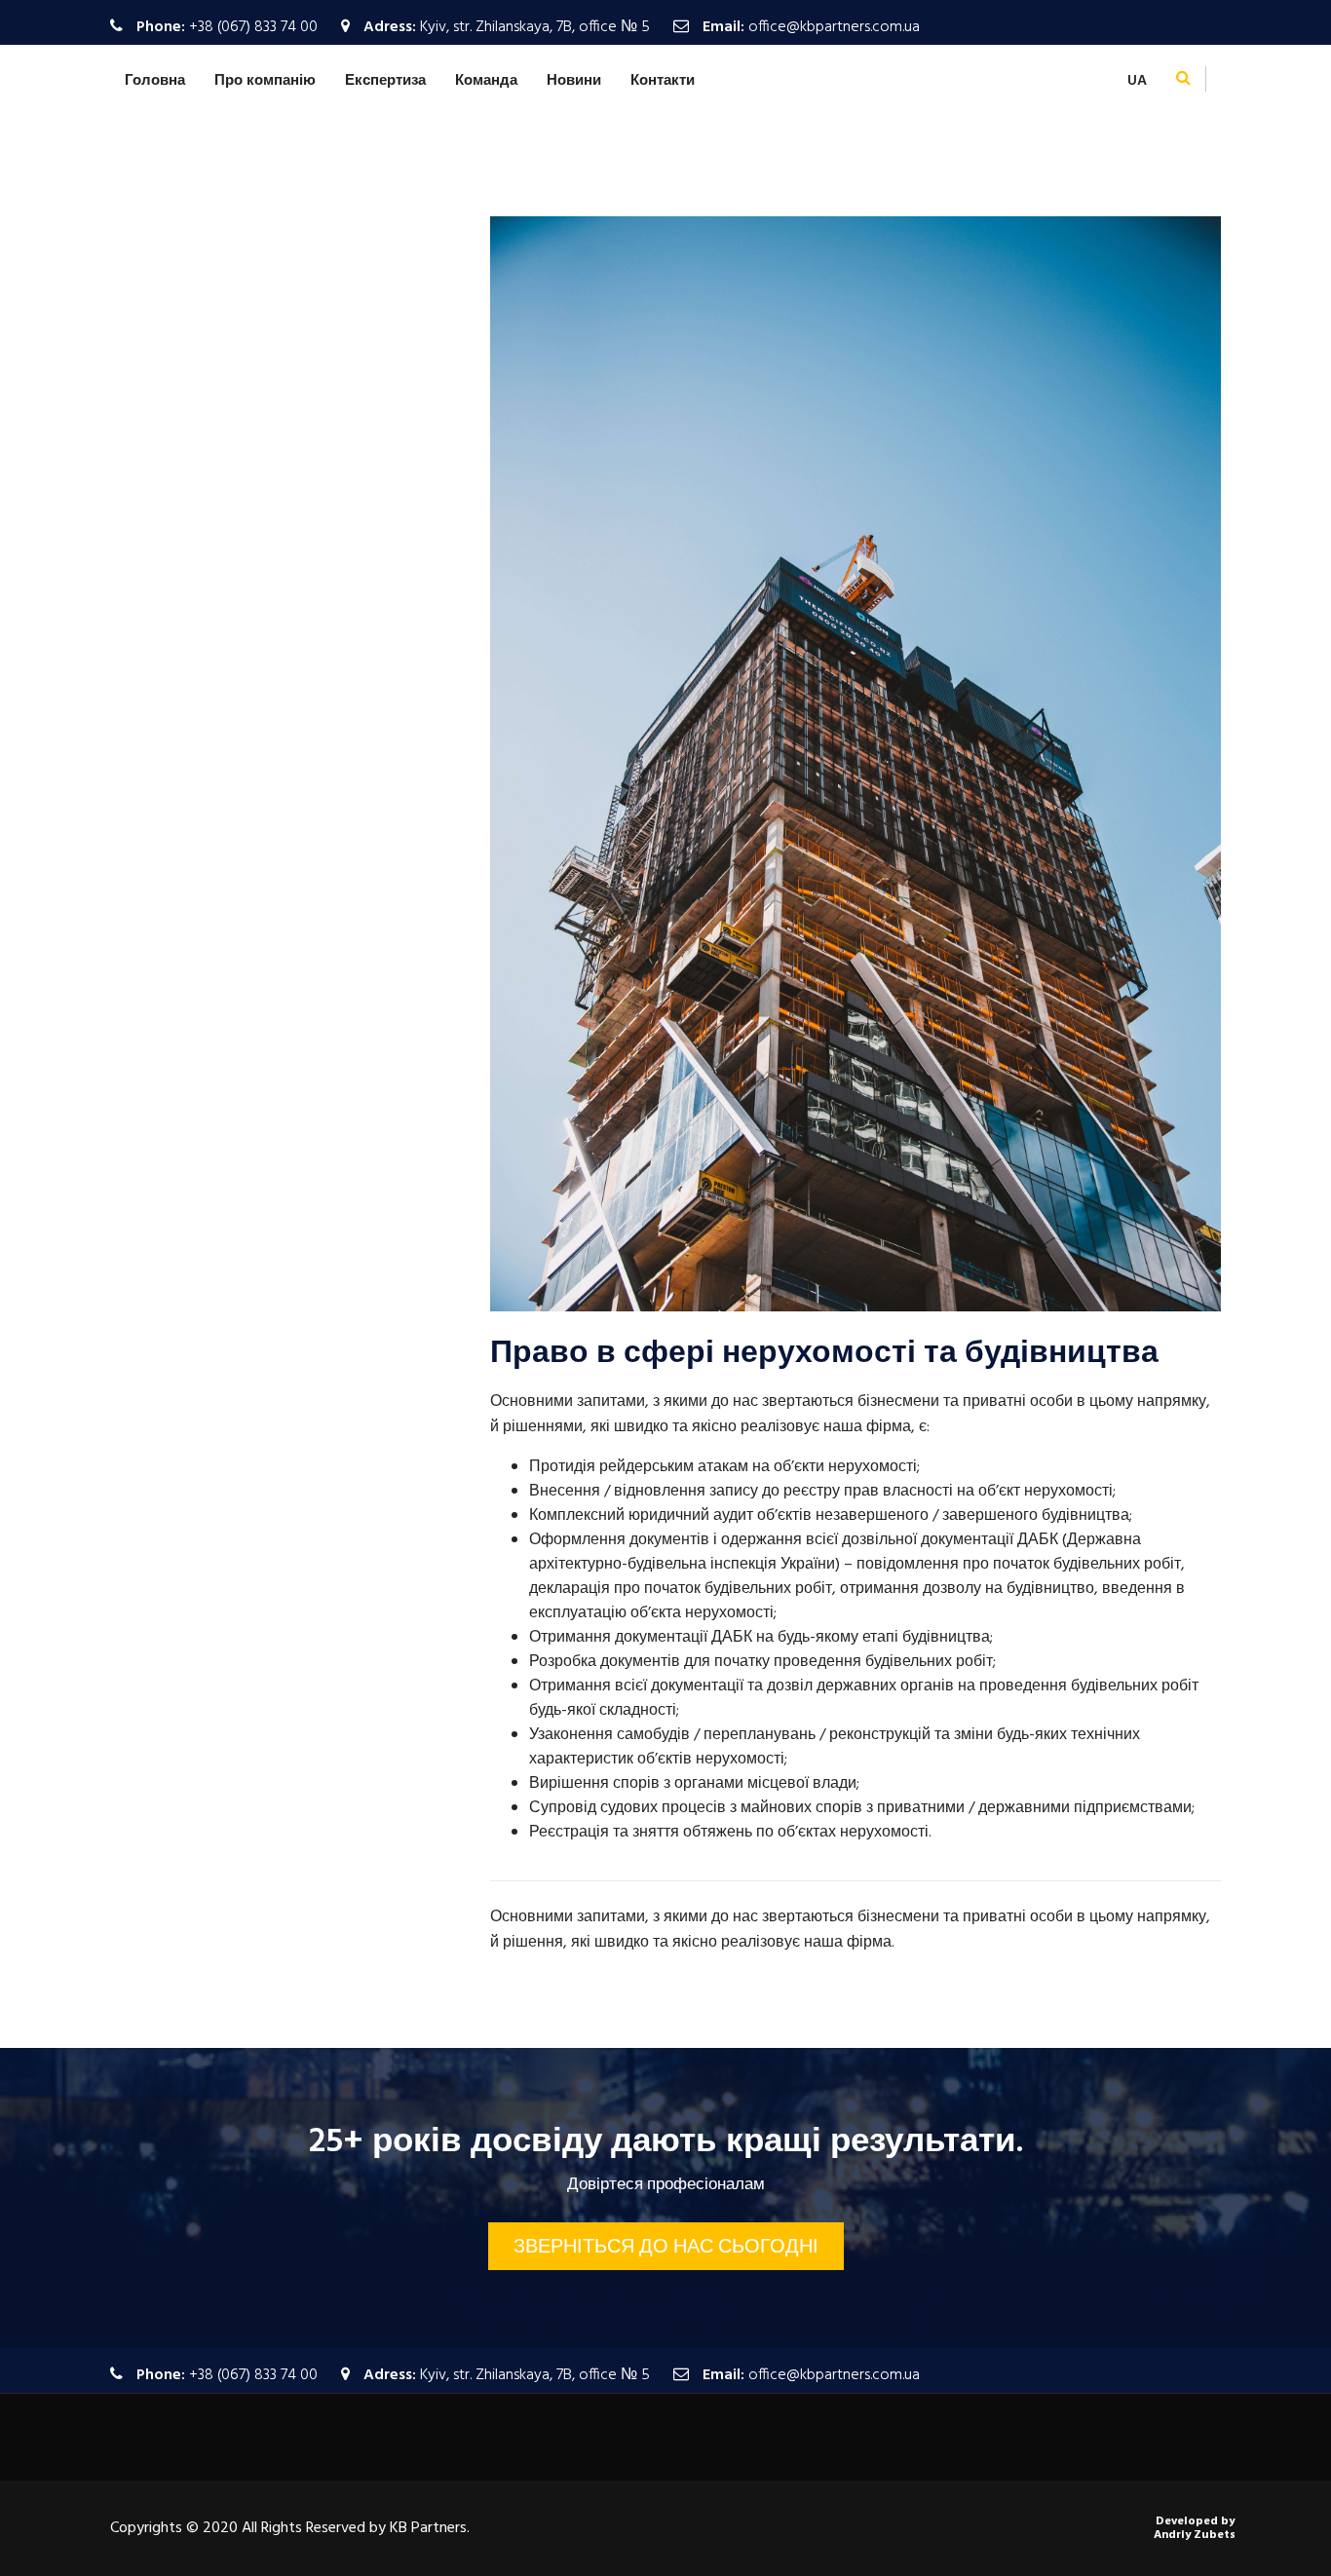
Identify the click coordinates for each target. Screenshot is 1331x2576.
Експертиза (385, 81)
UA (1137, 81)
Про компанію (265, 81)
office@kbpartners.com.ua (834, 27)
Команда (486, 81)
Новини (574, 81)
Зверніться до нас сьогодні (666, 2248)
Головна (155, 81)
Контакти (663, 81)
